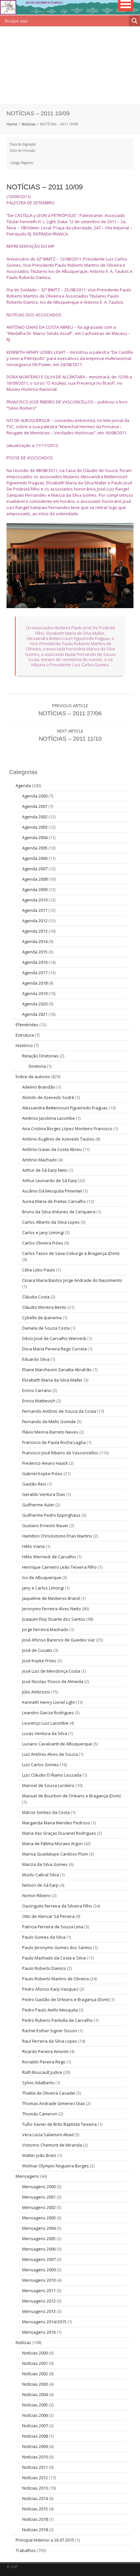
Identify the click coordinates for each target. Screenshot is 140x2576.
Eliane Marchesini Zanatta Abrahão (57, 1370)
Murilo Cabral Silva (41, 1875)
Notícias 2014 (35, 2498)
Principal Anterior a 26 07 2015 (45, 2540)
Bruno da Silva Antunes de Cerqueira (59, 1212)
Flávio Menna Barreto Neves (50, 1432)
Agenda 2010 (35, 900)
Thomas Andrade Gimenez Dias (54, 2103)
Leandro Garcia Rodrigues (48, 1713)
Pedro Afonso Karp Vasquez (50, 1989)
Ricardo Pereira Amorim (45, 2051)
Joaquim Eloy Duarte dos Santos (54, 1619)
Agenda (23, 785)
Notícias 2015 (35, 2509)
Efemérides (27, 1025)
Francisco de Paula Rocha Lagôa (54, 1442)
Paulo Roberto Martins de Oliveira (56, 1979)
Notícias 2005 (35, 2405)
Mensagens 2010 (39, 2280)
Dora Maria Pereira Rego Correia (54, 1349)
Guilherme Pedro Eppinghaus (51, 1515)
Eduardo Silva (36, 1359)
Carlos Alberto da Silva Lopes (51, 1222)
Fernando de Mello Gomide (49, 1422)
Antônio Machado (40, 1160)
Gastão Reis (34, 1484)
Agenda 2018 (35, 983)
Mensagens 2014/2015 (44, 2322)
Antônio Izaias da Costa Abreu (52, 1149)
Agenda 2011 (35, 910)
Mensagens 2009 (39, 2270)
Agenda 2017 (35, 973)
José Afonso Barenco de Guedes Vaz (59, 1640)
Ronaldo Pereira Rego (44, 2062)
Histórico (24, 1045)
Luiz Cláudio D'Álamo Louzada (52, 1775)
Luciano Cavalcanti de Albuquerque (57, 1744)
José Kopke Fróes (39, 1661)
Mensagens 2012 (39, 2301)
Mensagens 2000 (39, 2187)
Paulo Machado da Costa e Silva (54, 1958)
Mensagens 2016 (39, 2332)
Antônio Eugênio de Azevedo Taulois (58, 1139)
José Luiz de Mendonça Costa (51, 1671)
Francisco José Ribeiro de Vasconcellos (60, 1453)
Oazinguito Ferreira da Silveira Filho (57, 1906)
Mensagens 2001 (39, 2197)
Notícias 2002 (35, 2374)
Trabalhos (26, 2550)
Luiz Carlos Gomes (41, 1765)
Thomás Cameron (40, 2114)
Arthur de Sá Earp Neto (45, 1170)
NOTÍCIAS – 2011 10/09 (45, 187)
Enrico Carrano (37, 1390)
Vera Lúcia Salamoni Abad (48, 2135)
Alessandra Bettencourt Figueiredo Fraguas (65, 1108)
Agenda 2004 (35, 837)
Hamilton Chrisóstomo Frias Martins (57, 1536)
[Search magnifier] (134, 21)
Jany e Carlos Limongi (43, 1588)
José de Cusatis (37, 1650)
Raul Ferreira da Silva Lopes (50, 2041)
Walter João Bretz (39, 2155)
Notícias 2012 (35, 2478)
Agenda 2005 (35, 848)
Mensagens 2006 (39, 2249)
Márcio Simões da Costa (46, 1812)
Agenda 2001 (35, 806)
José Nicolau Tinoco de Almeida (53, 1681)
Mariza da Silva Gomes (45, 1864)
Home (12, 124)
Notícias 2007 (35, 2426)
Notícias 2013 (35, 2488)
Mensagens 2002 (39, 2207)
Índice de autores (33, 1077)
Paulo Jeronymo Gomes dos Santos (57, 1947)
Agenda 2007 (35, 869)
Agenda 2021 (35, 1014)
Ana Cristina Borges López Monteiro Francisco (67, 1129)
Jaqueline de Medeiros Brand (51, 1598)
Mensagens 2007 (39, 2259)
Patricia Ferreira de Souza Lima (53, 1927)
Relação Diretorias (40, 1056)
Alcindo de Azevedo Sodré (48, 1097)
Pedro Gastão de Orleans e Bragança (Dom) (65, 1999)
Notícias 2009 (35, 2446)
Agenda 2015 (35, 952)
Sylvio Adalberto (38, 2083)
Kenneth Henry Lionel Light (49, 1702)
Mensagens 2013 (39, 2311)
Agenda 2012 (35, 921)
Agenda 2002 (35, 817)
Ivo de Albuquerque (42, 1577)
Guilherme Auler (38, 1505)
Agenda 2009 (35, 889)
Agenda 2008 (35, 879)
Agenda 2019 (35, 993)
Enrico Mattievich (39, 1401)
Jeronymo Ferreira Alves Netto (52, 1609)
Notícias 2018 (35, 2519)
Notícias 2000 (35, 2353)
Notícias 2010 (35, 2457)
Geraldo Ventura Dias (44, 1494)
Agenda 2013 (35, 931)
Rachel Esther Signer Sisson (50, 2031)
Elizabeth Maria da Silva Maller (52, 1380)
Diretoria (37, 1066)
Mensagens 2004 (39, 2228)
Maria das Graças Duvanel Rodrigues (59, 1833)
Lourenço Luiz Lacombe (45, 1723)
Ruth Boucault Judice (42, 2072)
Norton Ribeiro (36, 1895)
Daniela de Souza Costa (46, 1328)
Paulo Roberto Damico (44, 1968)
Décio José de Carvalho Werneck (54, 1338)
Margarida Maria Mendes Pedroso (56, 1823)
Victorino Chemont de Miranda (52, 2145)
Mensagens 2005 (39, 2238)
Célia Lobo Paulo (39, 1270)
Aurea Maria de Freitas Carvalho (54, 1201)
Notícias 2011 (35, 2467)
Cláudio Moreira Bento (44, 1307)
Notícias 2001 (35, 2363)
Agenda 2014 (35, 941)
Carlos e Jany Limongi (43, 1232)
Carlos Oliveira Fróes (43, 1243)
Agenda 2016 (35, 962)
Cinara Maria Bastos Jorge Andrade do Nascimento (72, 1280)
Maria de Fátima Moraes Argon (52, 1843)
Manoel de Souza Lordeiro (48, 1785)
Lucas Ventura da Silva (45, 1733)
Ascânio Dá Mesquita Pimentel (52, 1191)
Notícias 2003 (35, 2384)
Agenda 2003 (35, 827)
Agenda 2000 (35, 796)
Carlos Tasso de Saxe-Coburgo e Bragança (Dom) (71, 1253)
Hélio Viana (33, 1546)
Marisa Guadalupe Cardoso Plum (55, 1854)
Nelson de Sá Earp (40, 1885)
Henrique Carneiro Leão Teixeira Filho (59, 1567)
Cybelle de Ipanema (42, 1318)
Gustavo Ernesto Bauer (45, 1525)
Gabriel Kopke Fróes (42, 1473)
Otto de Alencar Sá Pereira (48, 1916)
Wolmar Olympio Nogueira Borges (56, 2166)
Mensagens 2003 (39, 2218)
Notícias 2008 (35, 2436)
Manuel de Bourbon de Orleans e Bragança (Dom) (71, 1796)
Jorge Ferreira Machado (45, 1629)
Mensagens (27, 2176)
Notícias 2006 (35, 2415)
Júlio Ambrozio (36, 1692)
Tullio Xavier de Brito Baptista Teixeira (59, 2124)
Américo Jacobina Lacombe (49, 1118)
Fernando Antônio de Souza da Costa (59, 1411)
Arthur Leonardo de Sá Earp (50, 1180)
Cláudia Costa (36, 1297)
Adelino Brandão (39, 1087)
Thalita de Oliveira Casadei (49, 2093)
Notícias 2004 (35, 2394)
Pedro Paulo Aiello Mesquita (50, 2010)
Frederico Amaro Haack (45, 1463)
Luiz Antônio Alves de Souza (50, 1754)
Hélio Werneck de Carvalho (49, 1557)
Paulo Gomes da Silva (44, 1937)
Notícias (29, 124)
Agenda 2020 (35, 1004)
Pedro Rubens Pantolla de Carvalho (57, 2020)
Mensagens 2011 (39, 2290)
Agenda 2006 (35, 858)
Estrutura (25, 1035)
